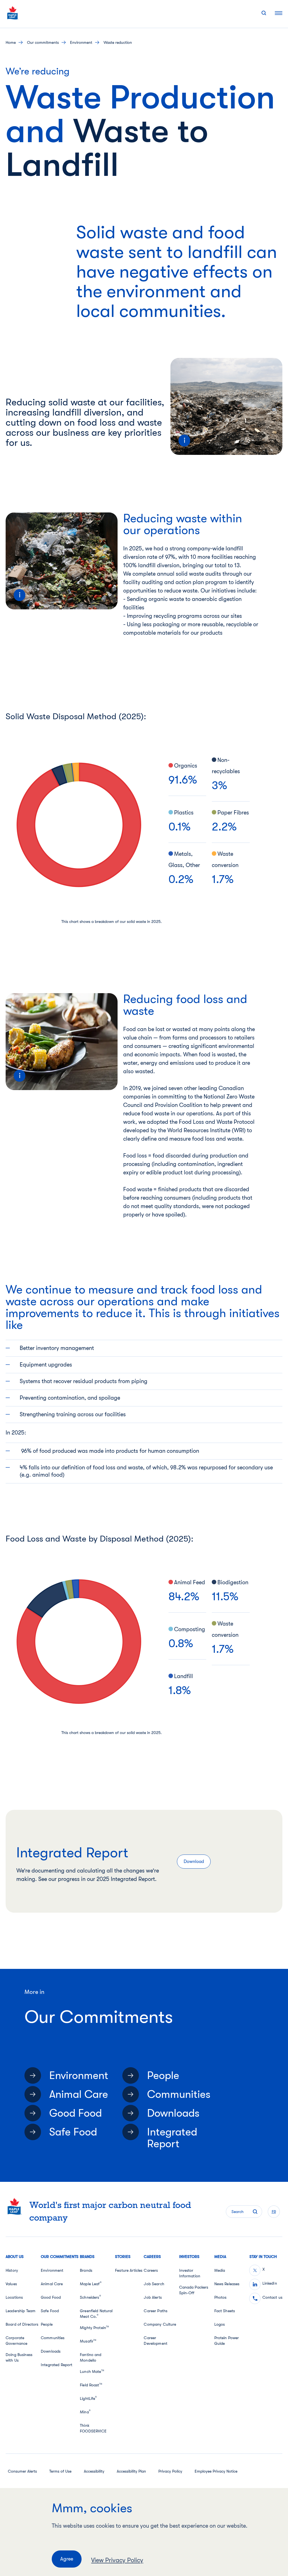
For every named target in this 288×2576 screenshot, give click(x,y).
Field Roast (91, 2385)
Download (194, 1862)
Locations (14, 2297)
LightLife (88, 2398)
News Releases (227, 2284)
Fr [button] (274, 2212)
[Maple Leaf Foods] (13, 13)
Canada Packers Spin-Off (194, 2290)
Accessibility (94, 2471)
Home (11, 42)
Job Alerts (153, 2297)
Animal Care (79, 2094)
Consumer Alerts (22, 2471)
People (163, 2076)
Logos (220, 2324)
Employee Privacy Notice (216, 2471)
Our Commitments (43, 42)
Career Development (156, 2341)
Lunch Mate (92, 2371)
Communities (179, 2094)
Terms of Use (60, 2471)
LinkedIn (270, 2283)
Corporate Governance (16, 2341)
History (12, 2270)
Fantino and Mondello (91, 2357)
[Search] (264, 13)
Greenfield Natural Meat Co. (96, 2314)
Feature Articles (129, 2270)
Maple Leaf (91, 2284)
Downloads (173, 2113)
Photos (220, 2297)
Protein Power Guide (227, 2341)
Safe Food (73, 2132)
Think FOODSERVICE (93, 2428)
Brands (86, 2270)
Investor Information (190, 2273)
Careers (151, 2270)
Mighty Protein (94, 2328)
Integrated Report (172, 2138)
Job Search (154, 2284)
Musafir (88, 2341)
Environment (81, 42)
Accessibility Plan (131, 2471)
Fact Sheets (225, 2311)
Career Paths (156, 2311)
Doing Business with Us (19, 2357)
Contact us (272, 2297)
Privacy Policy (170, 2471)
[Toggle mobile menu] (279, 13)
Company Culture (160, 2324)
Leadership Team (21, 2311)
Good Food (76, 2113)
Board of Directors (22, 2324)
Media (220, 2270)
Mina (85, 2412)
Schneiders (90, 2297)
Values (11, 2284)
